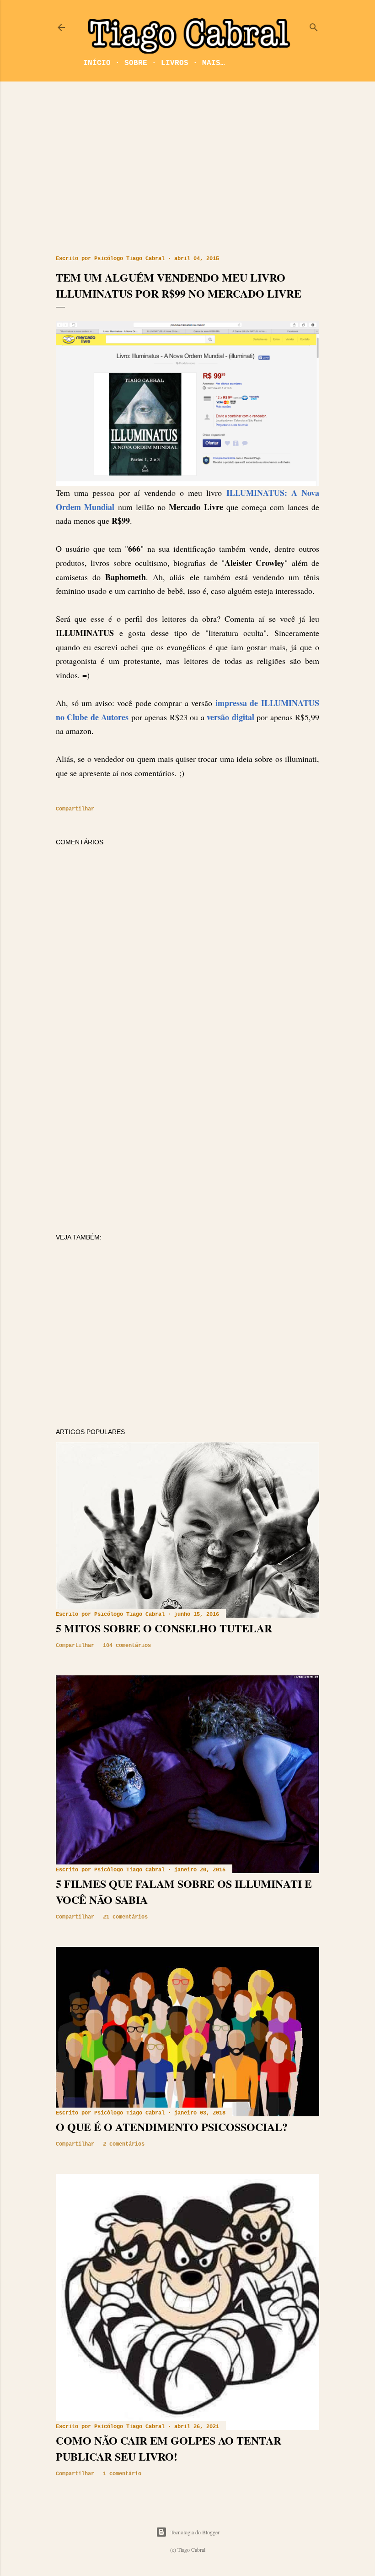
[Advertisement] (187, 168)
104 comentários (127, 1646)
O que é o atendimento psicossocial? (172, 2127)
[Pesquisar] (314, 25)
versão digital (229, 717)
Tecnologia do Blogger (195, 2532)
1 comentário (122, 2474)
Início (97, 63)
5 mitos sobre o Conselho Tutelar (164, 1628)
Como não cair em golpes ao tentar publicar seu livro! (169, 2448)
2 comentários (124, 2144)
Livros (175, 63)
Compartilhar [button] (75, 809)
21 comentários (125, 1917)
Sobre (136, 63)
